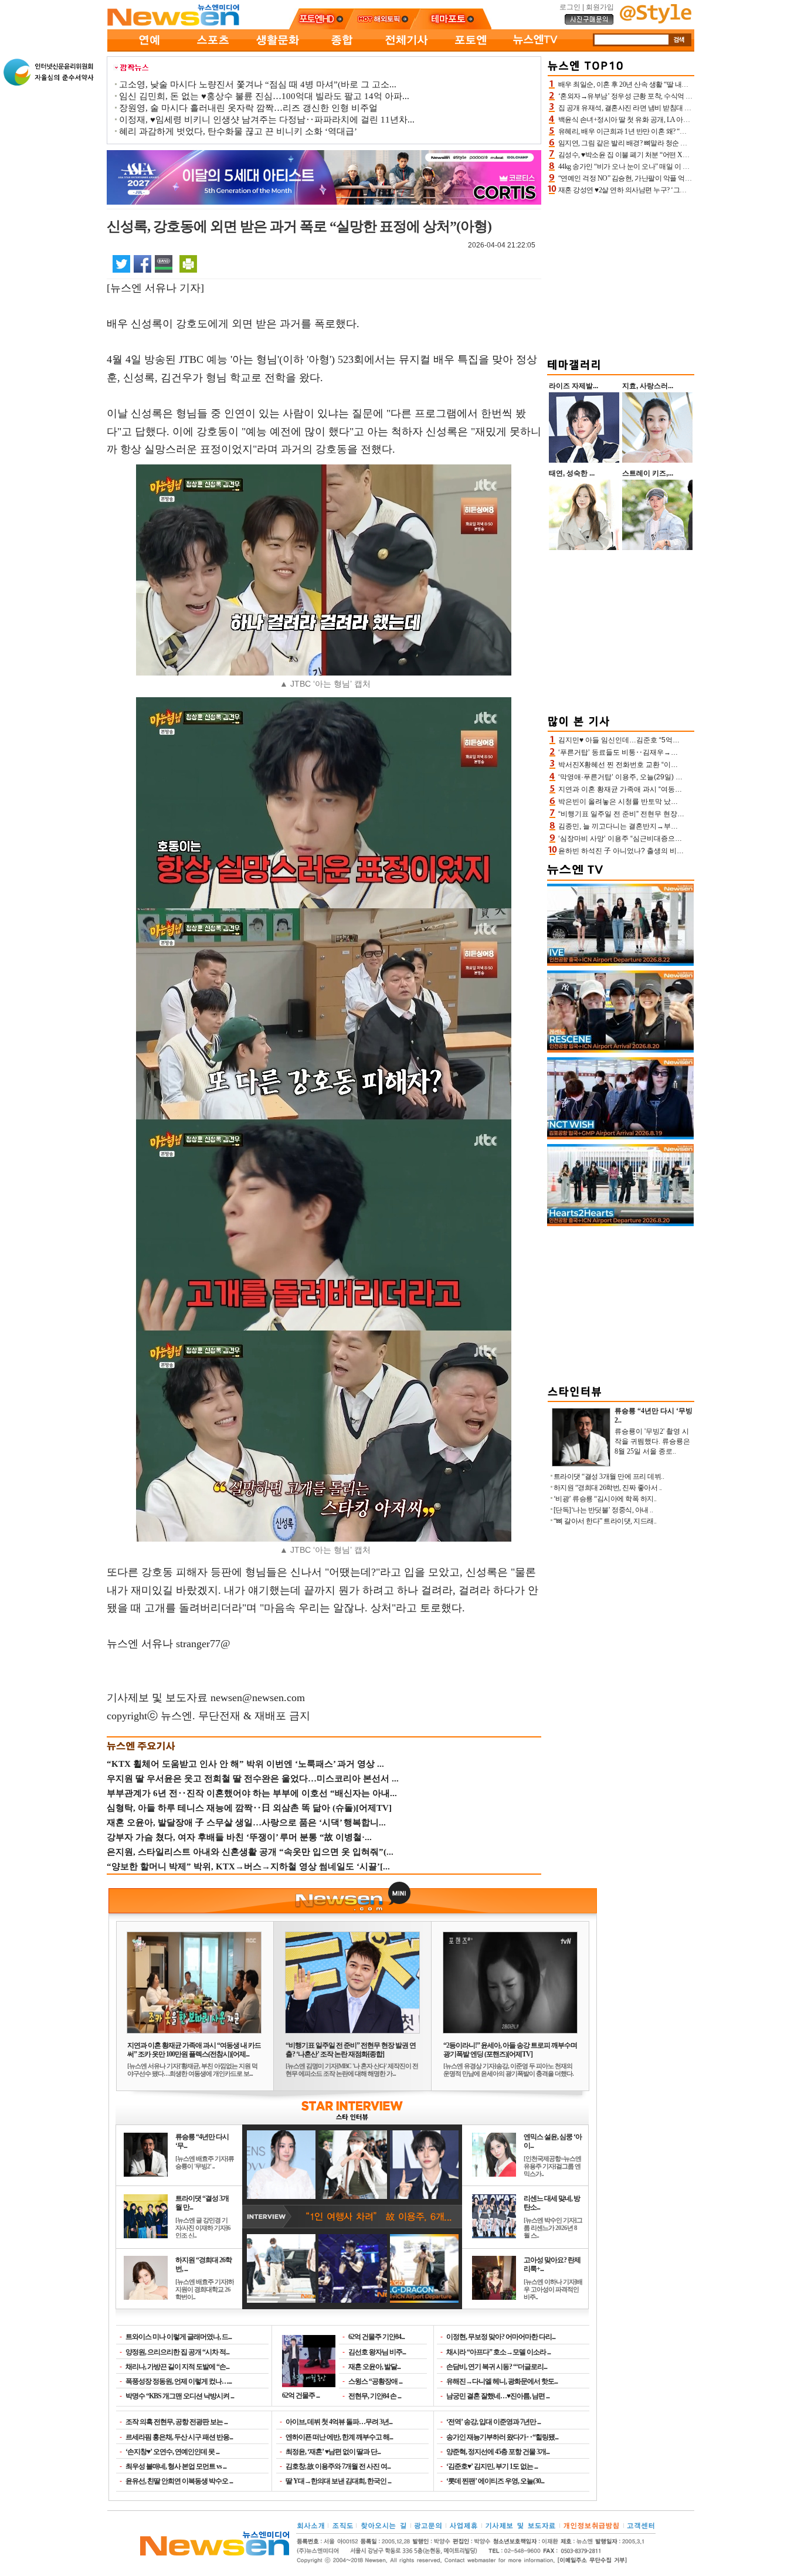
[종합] (342, 49)
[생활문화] (277, 49)
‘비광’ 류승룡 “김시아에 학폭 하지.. (605, 1499)
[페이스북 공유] (142, 263)
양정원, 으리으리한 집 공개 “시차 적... (177, 2352)
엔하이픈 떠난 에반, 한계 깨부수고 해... (339, 2437)
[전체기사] (406, 49)
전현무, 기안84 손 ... (375, 2396)
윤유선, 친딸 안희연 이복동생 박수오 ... (179, 2481)
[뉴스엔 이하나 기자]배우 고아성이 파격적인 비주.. (553, 2289)
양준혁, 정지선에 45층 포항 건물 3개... (498, 2452)
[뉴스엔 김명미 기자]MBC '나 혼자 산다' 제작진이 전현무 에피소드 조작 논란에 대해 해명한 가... (352, 2070)
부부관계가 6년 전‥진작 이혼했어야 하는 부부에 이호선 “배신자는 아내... (252, 1793)
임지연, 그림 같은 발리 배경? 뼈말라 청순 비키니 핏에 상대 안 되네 (656, 143)
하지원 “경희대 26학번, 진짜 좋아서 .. (608, 1488)
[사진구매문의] (589, 23)
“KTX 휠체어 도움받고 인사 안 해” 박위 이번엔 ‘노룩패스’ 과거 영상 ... (245, 1764)
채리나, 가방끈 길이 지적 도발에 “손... (177, 2367)
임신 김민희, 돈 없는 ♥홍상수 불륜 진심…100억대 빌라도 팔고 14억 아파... (264, 96)
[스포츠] (213, 49)
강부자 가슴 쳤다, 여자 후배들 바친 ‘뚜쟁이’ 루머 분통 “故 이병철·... (239, 1837)
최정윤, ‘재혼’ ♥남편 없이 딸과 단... (333, 2452)
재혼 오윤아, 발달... (374, 2367)
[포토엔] (471, 49)
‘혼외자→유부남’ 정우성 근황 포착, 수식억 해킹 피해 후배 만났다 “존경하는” (671, 96)
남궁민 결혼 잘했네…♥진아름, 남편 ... (498, 2396)
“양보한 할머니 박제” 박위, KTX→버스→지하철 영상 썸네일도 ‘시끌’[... (248, 1866)
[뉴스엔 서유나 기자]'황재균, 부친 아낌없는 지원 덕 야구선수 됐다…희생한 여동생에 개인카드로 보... (192, 2070)
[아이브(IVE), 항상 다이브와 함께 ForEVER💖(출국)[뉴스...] (620, 963)
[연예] (148, 49)
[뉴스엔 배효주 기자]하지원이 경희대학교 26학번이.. (205, 2289)
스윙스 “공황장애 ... (375, 2381)
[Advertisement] (621, 274)
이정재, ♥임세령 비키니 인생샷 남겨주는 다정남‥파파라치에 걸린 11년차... (267, 120)
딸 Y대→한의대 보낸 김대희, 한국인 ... (338, 2481)
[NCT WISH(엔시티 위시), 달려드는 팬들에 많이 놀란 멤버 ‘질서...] (620, 1137)
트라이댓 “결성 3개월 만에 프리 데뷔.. (609, 1477)
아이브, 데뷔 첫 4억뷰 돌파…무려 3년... (339, 2422)
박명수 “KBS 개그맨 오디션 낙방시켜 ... (180, 2396)
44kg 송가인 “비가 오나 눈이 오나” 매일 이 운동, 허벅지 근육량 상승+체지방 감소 (677, 167)
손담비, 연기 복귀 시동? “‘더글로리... (497, 2367)
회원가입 (600, 7)
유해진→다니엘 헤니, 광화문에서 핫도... (502, 2381)
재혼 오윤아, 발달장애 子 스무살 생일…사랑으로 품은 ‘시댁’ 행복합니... (246, 1822)
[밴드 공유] (164, 263)
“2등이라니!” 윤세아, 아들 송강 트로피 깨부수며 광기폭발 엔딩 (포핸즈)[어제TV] (510, 2050)
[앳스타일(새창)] (656, 21)
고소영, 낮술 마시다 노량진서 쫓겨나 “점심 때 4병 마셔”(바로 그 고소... (258, 84)
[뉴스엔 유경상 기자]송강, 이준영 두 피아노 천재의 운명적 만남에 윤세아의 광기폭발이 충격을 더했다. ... (508, 2073)
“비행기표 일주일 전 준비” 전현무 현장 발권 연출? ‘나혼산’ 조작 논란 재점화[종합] (351, 2050)
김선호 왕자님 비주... (377, 2352)
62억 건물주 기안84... (376, 2337)
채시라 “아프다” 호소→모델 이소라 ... (498, 2352)
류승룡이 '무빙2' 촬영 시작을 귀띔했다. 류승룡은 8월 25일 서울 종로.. (652, 1441)
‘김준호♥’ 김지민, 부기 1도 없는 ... (492, 2466)
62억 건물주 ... (301, 2395)
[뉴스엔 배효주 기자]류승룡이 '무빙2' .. (205, 2162)
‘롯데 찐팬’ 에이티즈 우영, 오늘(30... (495, 2481)
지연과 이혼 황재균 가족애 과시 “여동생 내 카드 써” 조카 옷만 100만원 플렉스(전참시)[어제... (194, 2050)
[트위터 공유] (121, 263)
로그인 (570, 7)
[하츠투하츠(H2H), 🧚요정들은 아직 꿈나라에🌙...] (620, 1224)
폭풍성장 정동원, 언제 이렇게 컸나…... (179, 2381)
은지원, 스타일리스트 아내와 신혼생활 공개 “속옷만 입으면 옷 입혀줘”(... (250, 1852)
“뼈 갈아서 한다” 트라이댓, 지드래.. (605, 1521)
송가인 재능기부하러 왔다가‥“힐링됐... (502, 2437)
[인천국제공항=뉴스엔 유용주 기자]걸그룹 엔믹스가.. (552, 2166)
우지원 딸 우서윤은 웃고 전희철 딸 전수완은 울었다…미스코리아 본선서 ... (253, 1779)
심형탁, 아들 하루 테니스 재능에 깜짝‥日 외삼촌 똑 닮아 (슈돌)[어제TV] (249, 1808)
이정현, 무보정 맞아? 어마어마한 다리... (501, 2337)
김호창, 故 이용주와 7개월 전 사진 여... (338, 2466)
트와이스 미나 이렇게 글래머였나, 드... (179, 2337)
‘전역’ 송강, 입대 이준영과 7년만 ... (493, 2422)
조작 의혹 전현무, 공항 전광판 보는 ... (177, 2422)
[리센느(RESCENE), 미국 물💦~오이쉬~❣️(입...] (620, 1050)
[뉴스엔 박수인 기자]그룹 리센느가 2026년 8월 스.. (553, 2228)
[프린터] (188, 263)
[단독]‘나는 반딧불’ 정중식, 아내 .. (603, 1510)
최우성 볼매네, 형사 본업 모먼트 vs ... (176, 2466)
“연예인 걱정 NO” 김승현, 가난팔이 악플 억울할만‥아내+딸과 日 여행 (662, 178)
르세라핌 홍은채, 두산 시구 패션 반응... (179, 2437)
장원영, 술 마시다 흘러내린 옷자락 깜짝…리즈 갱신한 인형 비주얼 (248, 108)
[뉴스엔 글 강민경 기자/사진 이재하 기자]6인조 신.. (203, 2228)
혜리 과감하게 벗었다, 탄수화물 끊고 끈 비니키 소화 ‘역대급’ (238, 131)
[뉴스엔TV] (535, 49)
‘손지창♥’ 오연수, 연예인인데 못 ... (172, 2452)
